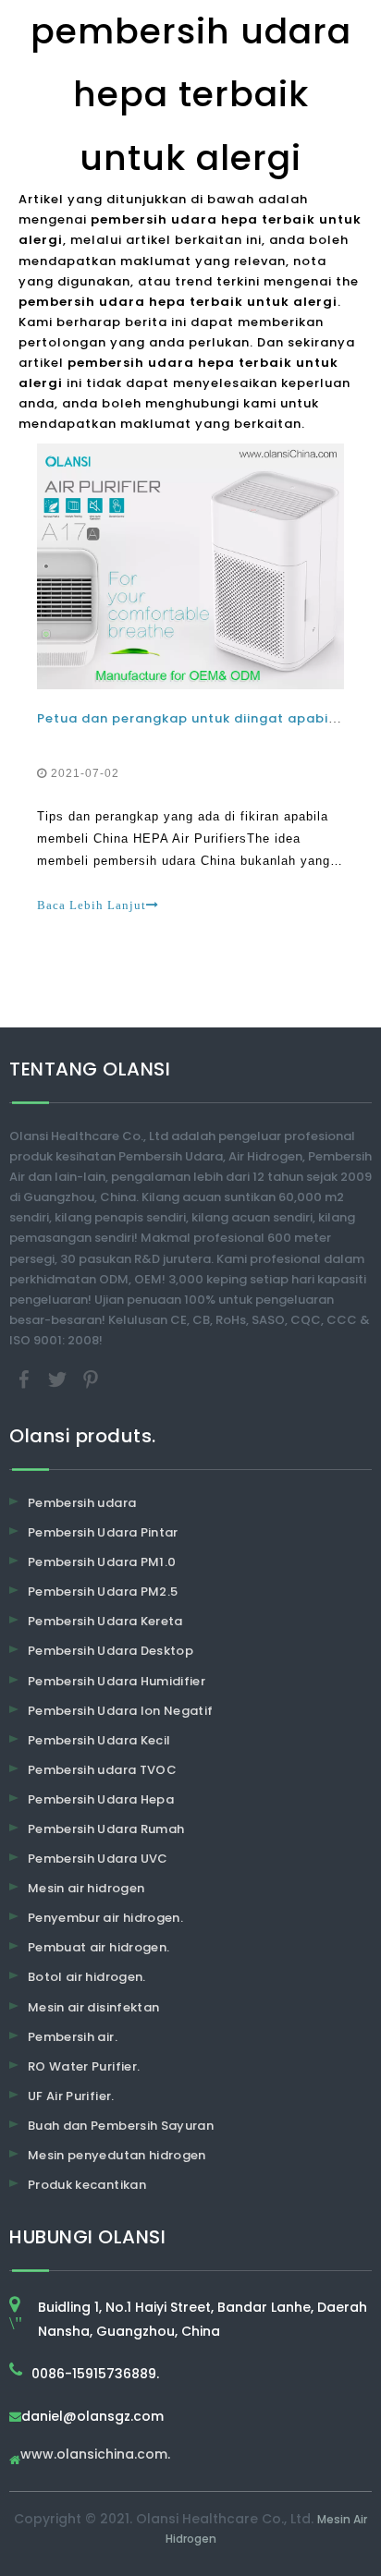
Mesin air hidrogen (86, 1888)
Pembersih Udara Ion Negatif (120, 1711)
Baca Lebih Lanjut (92, 905)
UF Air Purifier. (71, 2096)
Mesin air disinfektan (93, 2007)
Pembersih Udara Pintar (103, 1532)
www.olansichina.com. (95, 2455)
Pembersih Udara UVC (98, 1859)
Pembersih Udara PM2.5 (103, 1592)
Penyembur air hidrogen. (105, 1918)
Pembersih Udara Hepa (101, 1799)
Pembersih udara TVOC (102, 1770)
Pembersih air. (73, 2037)
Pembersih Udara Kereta (105, 1621)
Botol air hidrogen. (87, 1977)
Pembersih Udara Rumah (106, 1829)
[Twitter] (59, 1378)
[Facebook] (26, 1378)
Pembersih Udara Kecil (99, 1740)
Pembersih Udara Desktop (111, 1651)
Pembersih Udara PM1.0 (102, 1562)
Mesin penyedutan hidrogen (117, 2155)
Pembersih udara (82, 1503)
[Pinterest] (91, 1378)
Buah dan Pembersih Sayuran (121, 2126)
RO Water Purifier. (84, 2066)
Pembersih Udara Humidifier (117, 1681)
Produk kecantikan (87, 2185)
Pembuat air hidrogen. (98, 1947)
